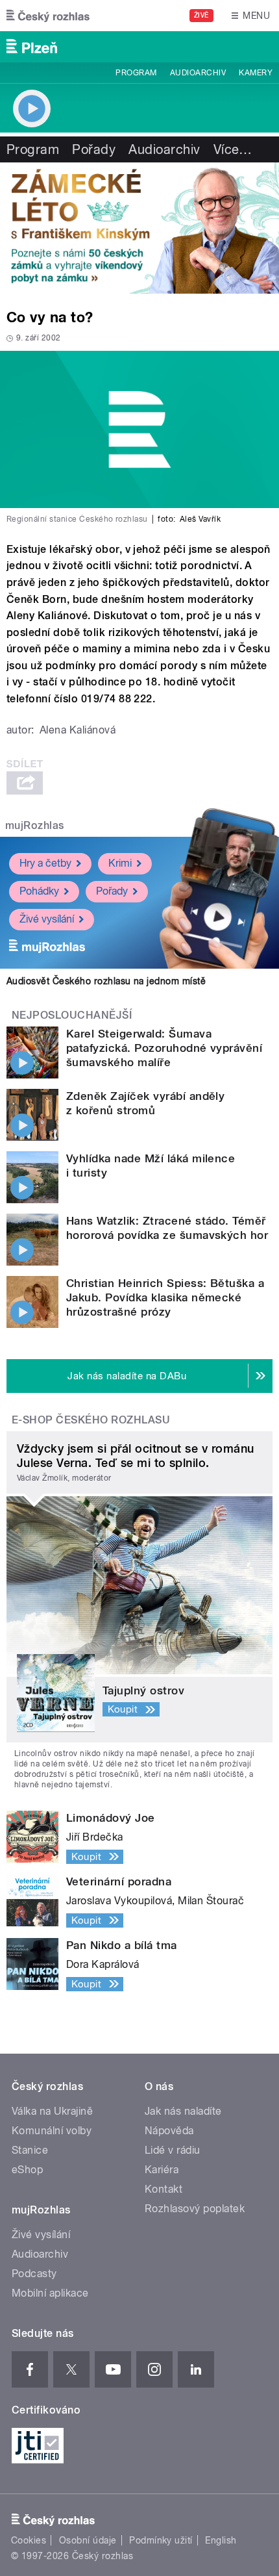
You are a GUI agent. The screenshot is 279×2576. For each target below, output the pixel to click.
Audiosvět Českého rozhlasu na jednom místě (106, 981)
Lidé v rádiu (173, 2150)
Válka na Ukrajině (52, 2111)
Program (136, 73)
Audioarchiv (198, 73)
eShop (27, 2170)
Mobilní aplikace (50, 2293)
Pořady (94, 149)
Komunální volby (52, 2131)
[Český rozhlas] (48, 16)
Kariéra (162, 2170)
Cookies (29, 2540)
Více (233, 149)
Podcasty (34, 2274)
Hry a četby (45, 863)
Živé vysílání (47, 919)
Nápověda (169, 2131)
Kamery (256, 73)
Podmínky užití (161, 2540)
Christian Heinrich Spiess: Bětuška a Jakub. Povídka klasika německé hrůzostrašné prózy (165, 1297)
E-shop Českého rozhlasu (91, 1420)
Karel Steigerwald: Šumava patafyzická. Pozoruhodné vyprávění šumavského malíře (164, 1048)
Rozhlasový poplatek (195, 2209)
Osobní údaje (88, 2540)
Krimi (120, 863)
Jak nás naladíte (183, 2111)
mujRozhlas (35, 825)
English (221, 2540)
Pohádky (39, 891)
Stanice (30, 2150)
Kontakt (164, 2189)
